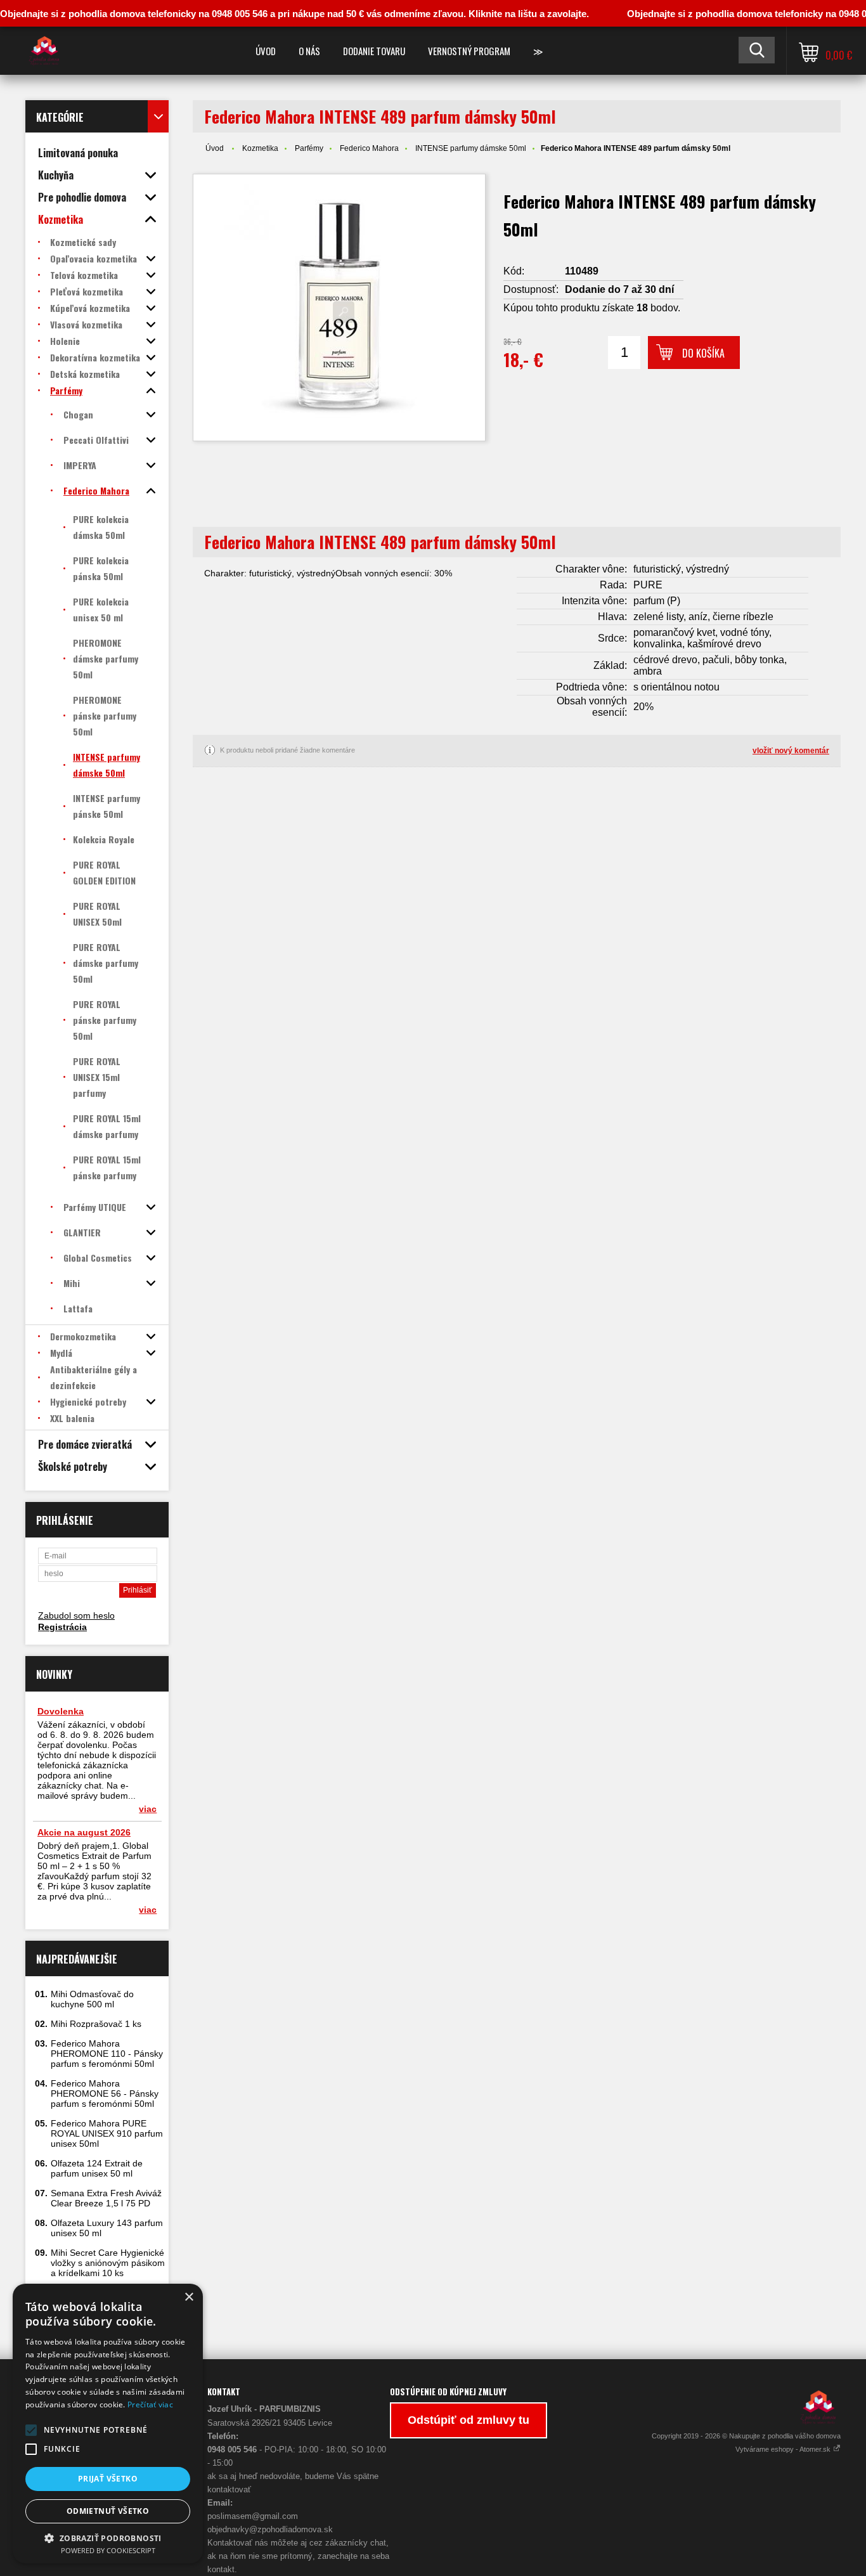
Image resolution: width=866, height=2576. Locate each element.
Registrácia (62, 1627)
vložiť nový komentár (791, 751)
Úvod (266, 51)
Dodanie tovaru (374, 51)
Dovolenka (61, 1711)
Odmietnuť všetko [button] (108, 2511)
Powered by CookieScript (108, 2550)
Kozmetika (260, 148)
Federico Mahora (369, 148)
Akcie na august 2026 (84, 1832)
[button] (31, 2430)
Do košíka (703, 353)
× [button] (189, 2297)
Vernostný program (469, 51)
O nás (309, 51)
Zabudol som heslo (76, 1615)
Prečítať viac (150, 2404)
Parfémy (309, 148)
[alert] (108, 2424)
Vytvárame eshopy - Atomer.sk (784, 2449)
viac (148, 1809)
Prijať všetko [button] (108, 2479)
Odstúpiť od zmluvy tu (469, 2420)
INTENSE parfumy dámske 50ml (471, 148)
